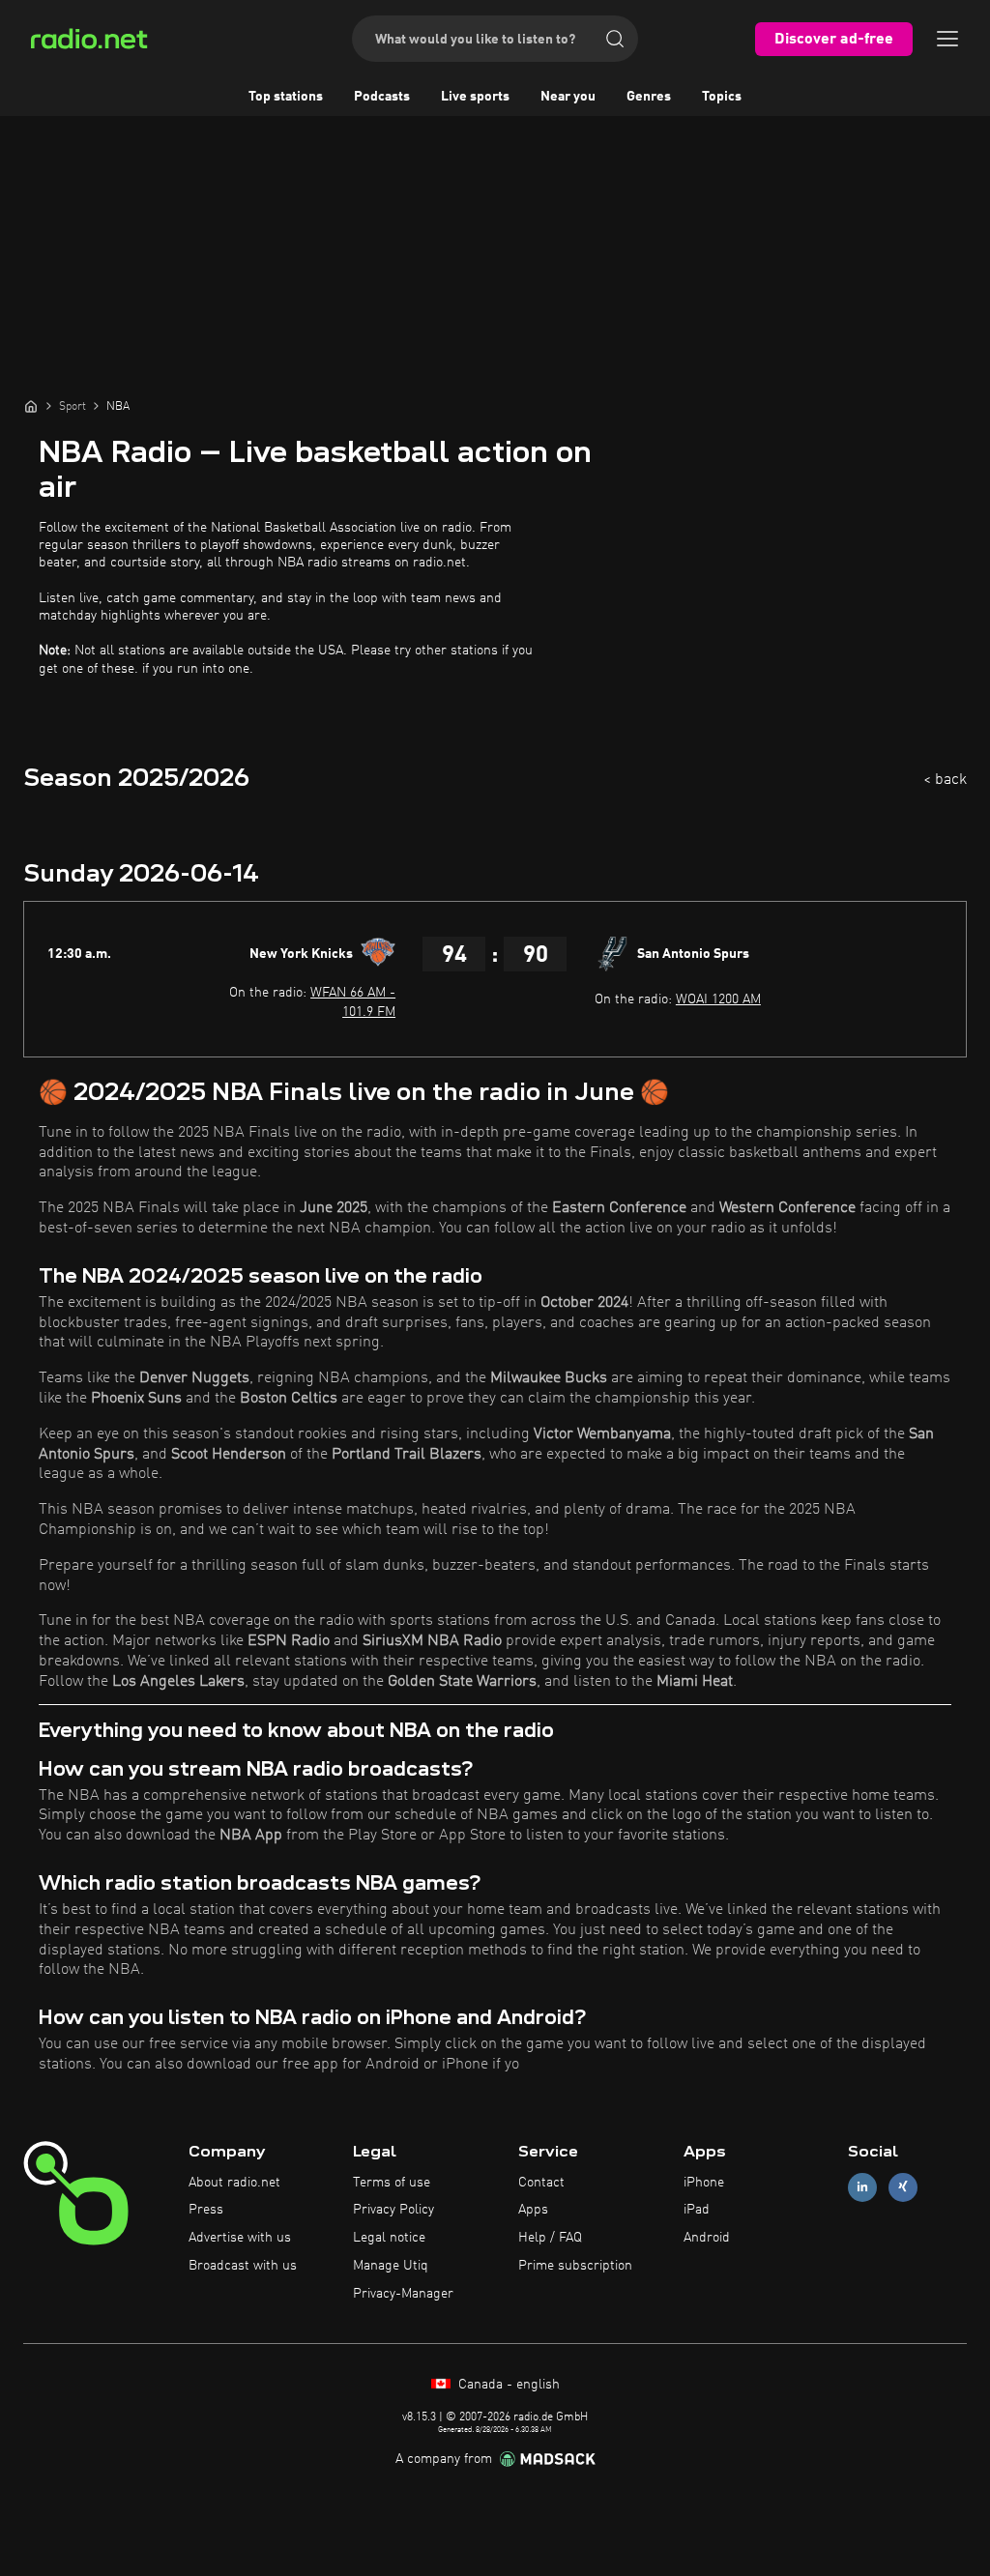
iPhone (704, 2183)
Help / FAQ (550, 2238)
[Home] (31, 406)
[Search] (615, 39)
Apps (533, 2210)
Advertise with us (240, 2238)
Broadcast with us (243, 2266)
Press (206, 2210)
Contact (541, 2183)
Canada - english (507, 2385)
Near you (568, 97)
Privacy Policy (393, 2210)
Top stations (286, 97)
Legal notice (389, 2238)
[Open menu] (947, 39)
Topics (722, 97)
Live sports (475, 97)
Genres (649, 97)
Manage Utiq (391, 2266)
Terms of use (392, 2183)
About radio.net (234, 2183)
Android (707, 2238)
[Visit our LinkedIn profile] (862, 2187)
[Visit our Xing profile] (903, 2187)
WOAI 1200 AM (718, 999)
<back (945, 780)
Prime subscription (575, 2266)
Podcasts (382, 97)
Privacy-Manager (403, 2294)
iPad (697, 2210)
